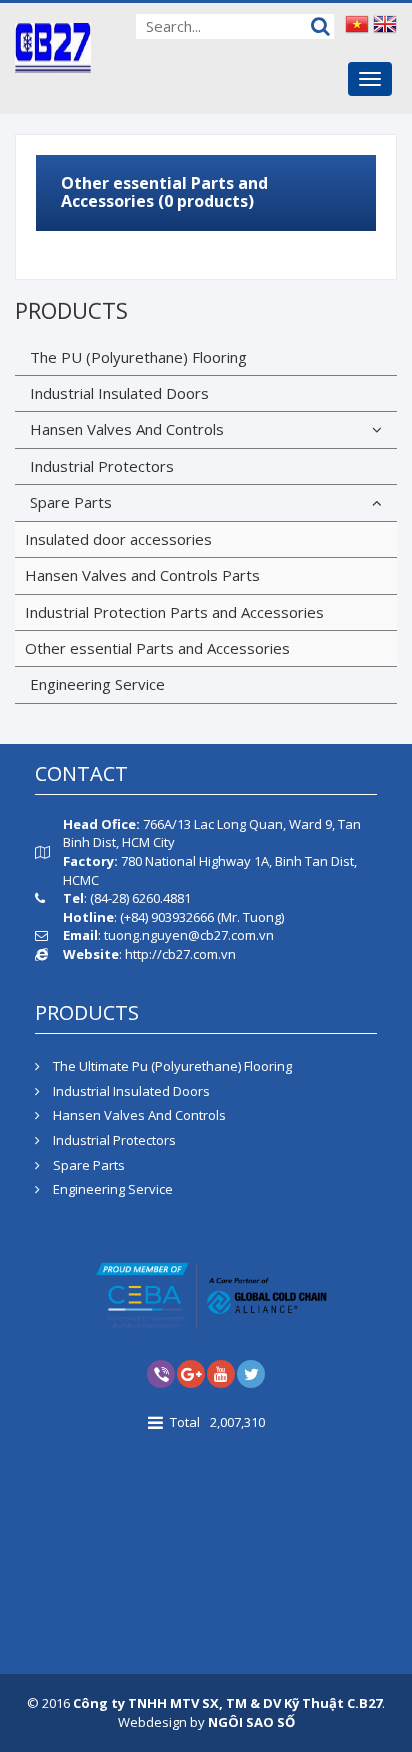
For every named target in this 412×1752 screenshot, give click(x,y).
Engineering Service (97, 684)
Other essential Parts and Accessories (157, 648)
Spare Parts (71, 502)
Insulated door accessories (118, 539)
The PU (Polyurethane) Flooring (138, 357)
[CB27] (53, 46)
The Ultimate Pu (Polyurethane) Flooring (171, 1066)
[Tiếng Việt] (357, 23)
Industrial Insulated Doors (119, 393)
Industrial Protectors (102, 466)
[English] (385, 23)
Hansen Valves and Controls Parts (142, 575)
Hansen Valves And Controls (127, 429)
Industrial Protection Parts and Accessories (174, 612)
